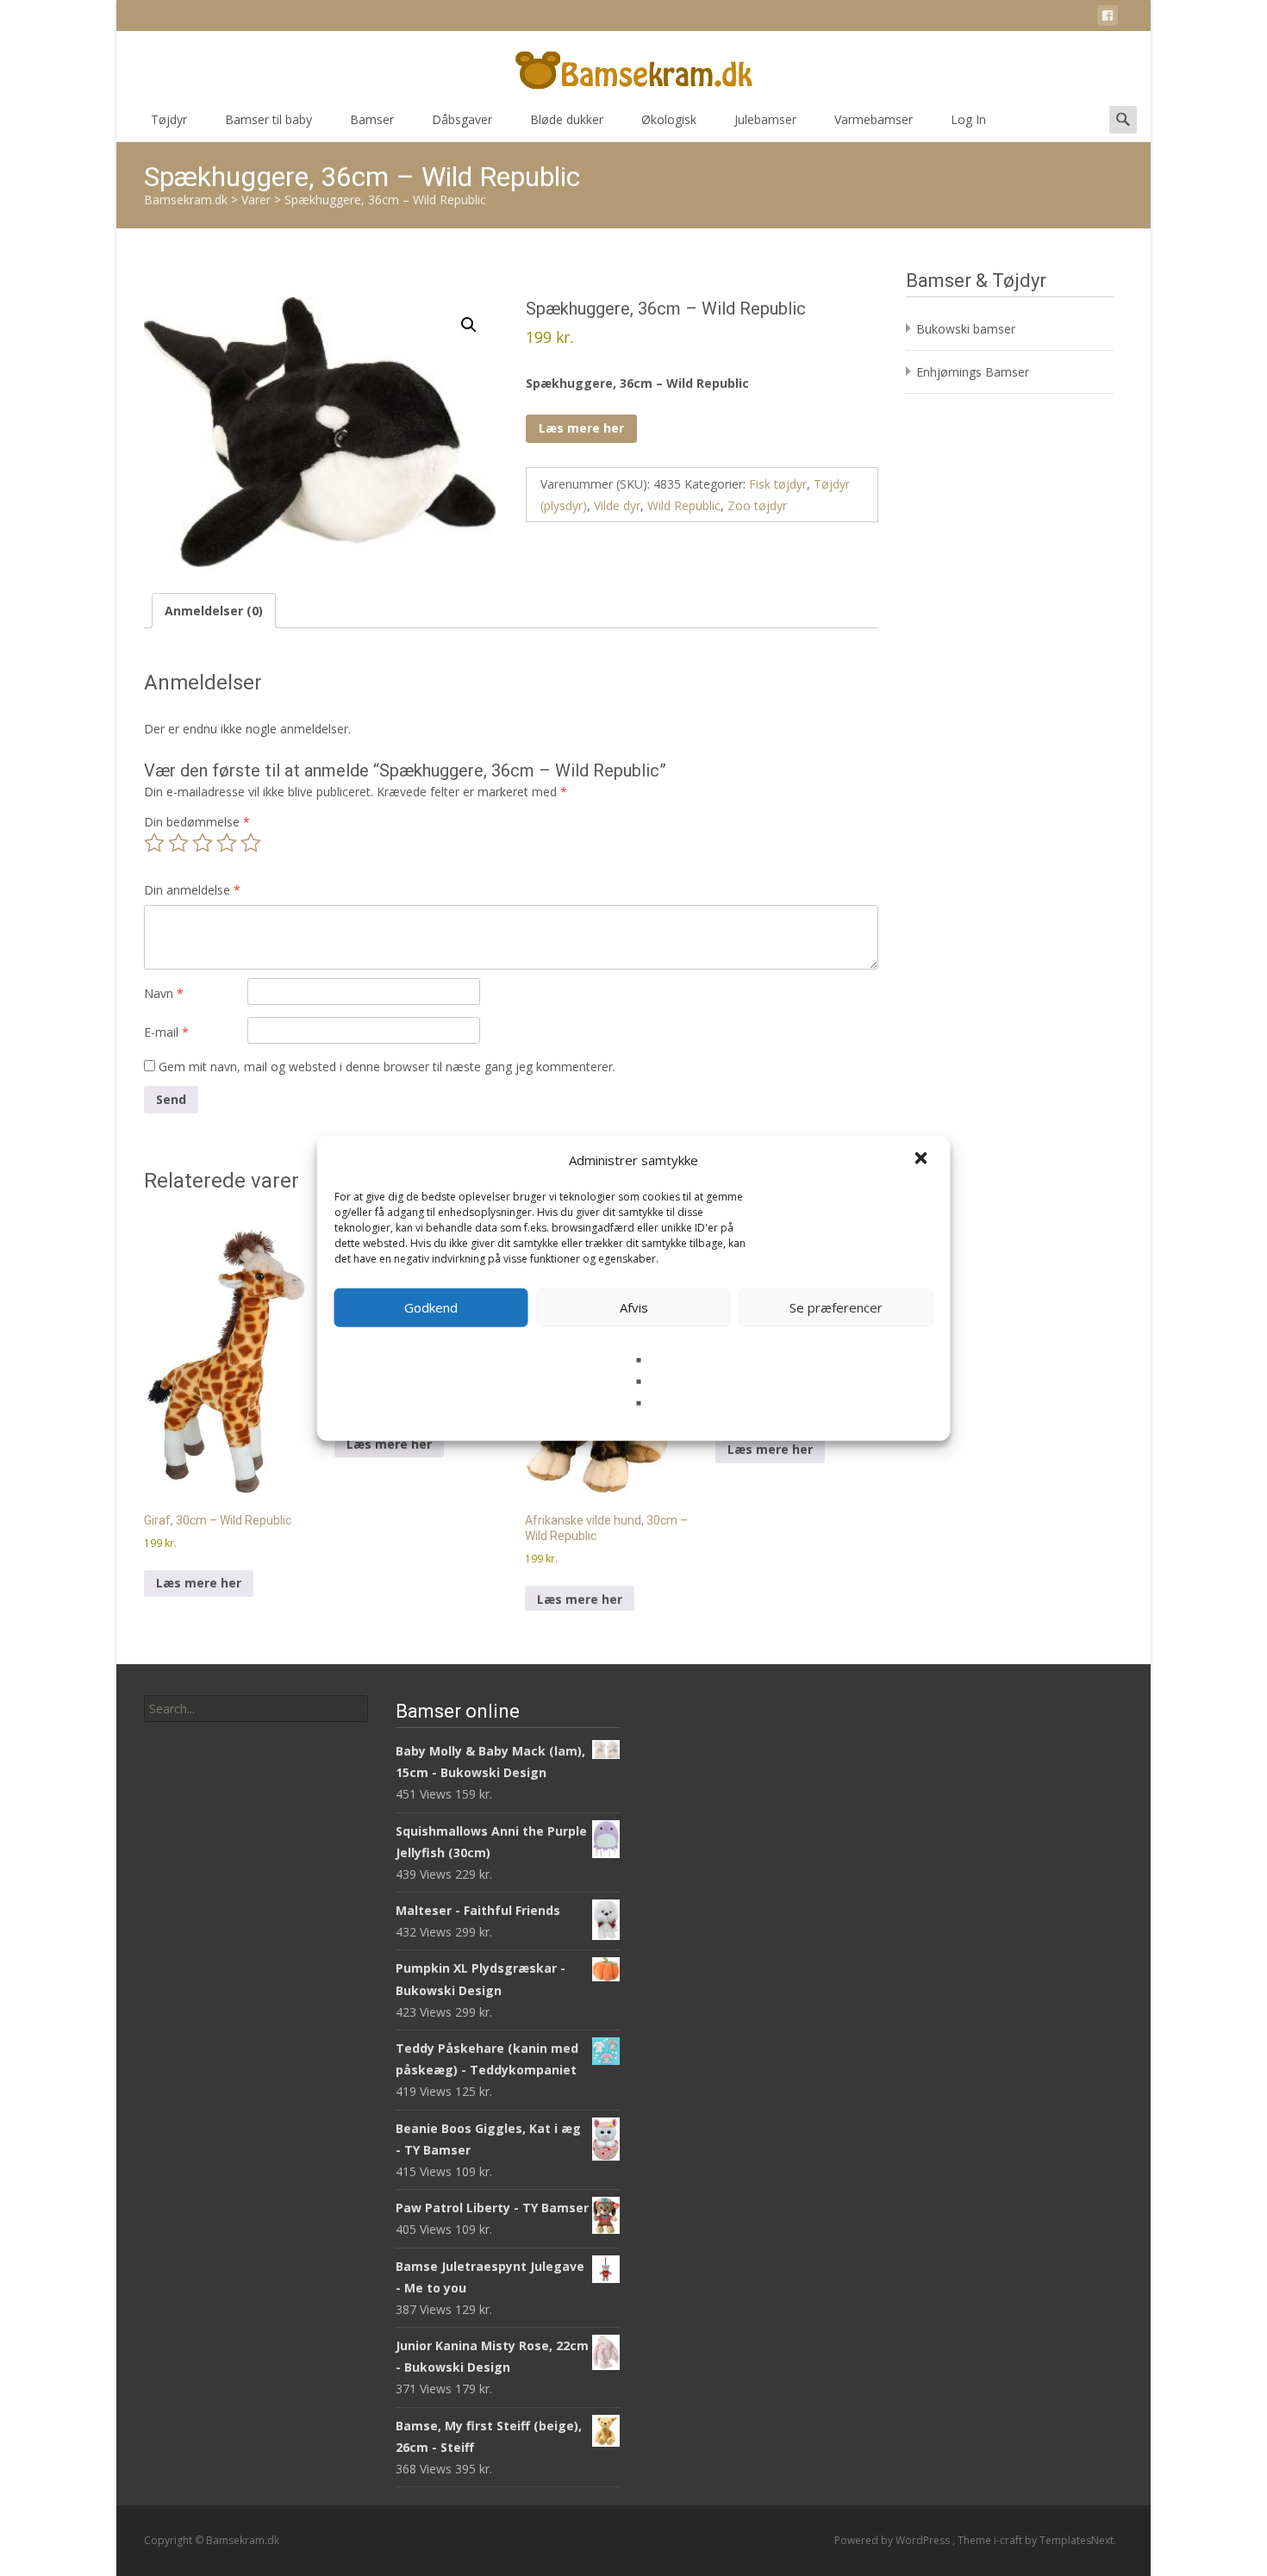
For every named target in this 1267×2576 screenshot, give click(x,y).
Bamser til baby (268, 119)
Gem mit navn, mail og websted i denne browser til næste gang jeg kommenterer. (387, 1067)
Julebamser (765, 119)
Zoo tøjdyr (757, 505)
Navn (164, 993)
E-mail (166, 1032)
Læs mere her (581, 428)
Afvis (634, 1307)
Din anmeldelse (192, 890)
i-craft (1009, 2540)
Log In (968, 119)
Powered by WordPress (893, 2540)
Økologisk (669, 119)
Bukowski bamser (966, 329)
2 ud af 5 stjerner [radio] (178, 843)
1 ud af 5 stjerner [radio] (154, 843)
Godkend (431, 1307)
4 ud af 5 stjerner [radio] (227, 843)
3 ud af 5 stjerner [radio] (203, 843)
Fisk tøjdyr (778, 484)
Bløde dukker (567, 119)
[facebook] (1108, 19)
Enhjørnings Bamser (973, 372)
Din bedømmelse (197, 822)
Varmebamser (874, 119)
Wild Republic (684, 505)
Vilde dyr (617, 505)
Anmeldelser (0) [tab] (214, 611)
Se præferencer (836, 1307)
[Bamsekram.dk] (633, 65)
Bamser (372, 119)
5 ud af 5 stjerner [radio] (251, 843)
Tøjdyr (169, 119)
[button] (923, 1160)
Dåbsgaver (462, 119)
